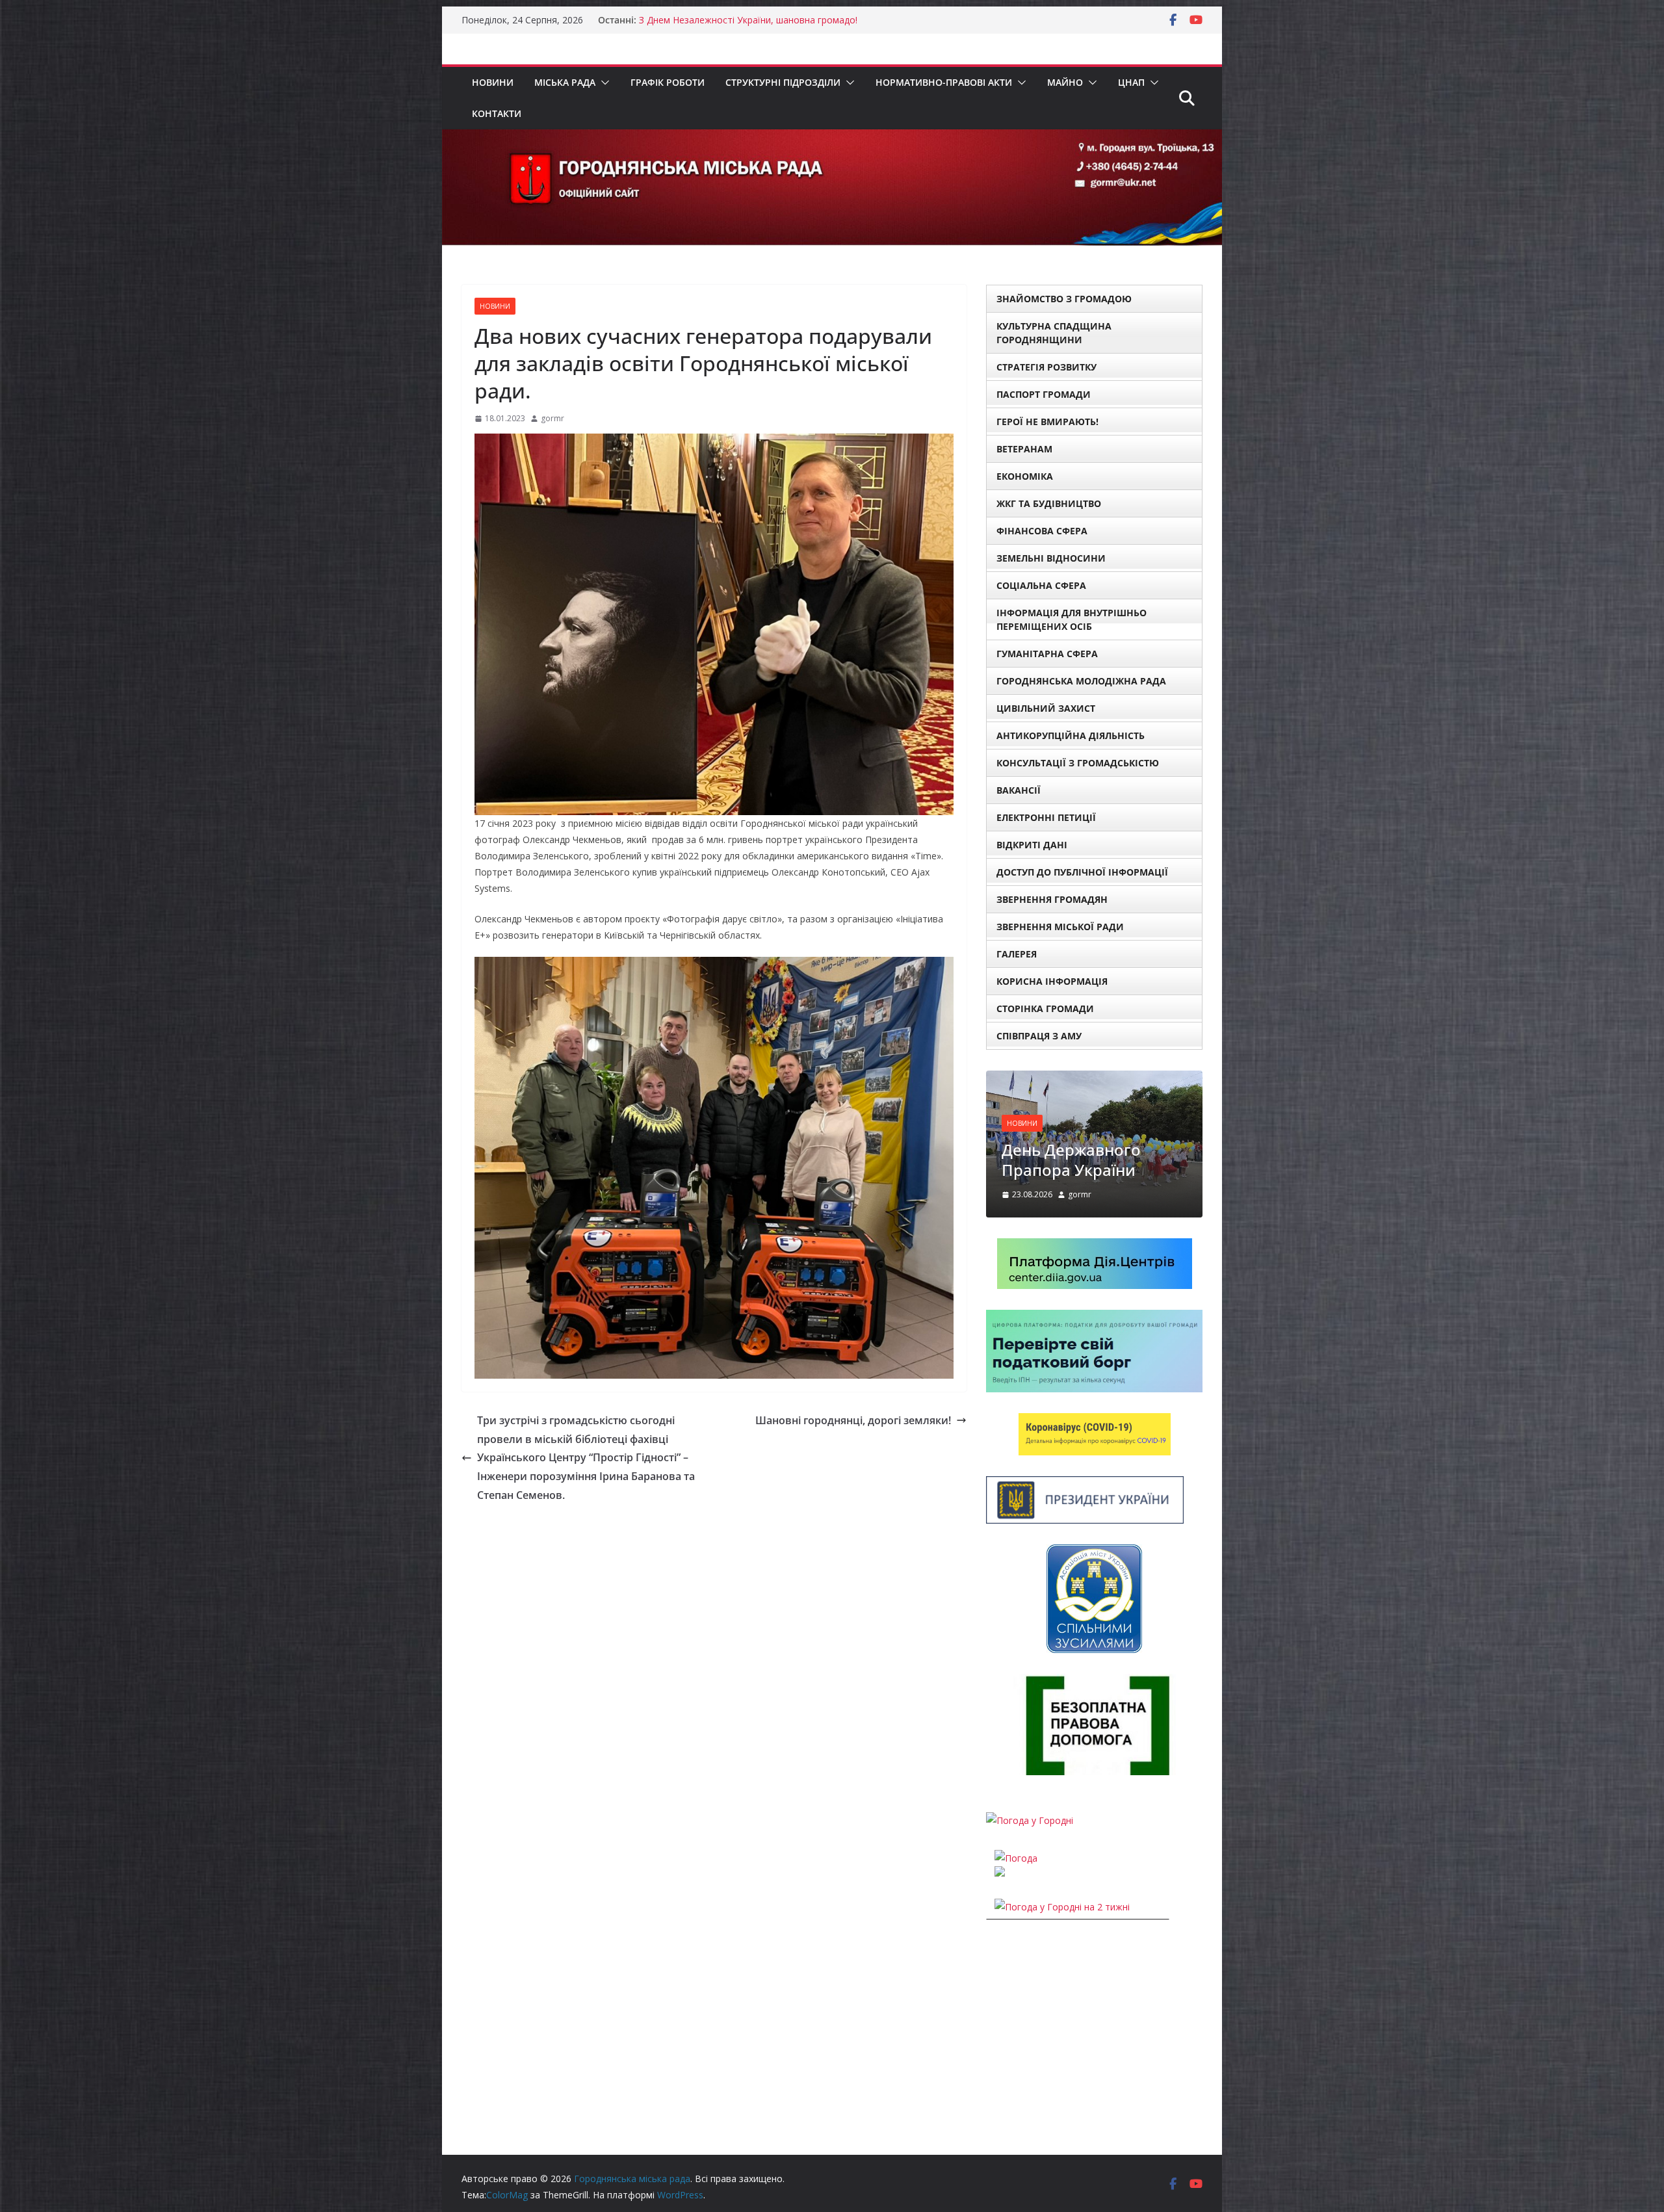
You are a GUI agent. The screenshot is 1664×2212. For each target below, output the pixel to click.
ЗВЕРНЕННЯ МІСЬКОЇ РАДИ (1060, 927)
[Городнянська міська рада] (832, 138)
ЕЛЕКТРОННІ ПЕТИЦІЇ (1046, 817)
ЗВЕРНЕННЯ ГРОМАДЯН (1052, 899)
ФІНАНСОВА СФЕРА (1042, 531)
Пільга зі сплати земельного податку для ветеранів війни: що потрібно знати (1081, 1256)
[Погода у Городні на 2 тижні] (1062, 2023)
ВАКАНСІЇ (1019, 790)
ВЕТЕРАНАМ (1024, 449)
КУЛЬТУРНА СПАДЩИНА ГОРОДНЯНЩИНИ (1054, 333)
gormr (552, 418)
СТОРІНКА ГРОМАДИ (1045, 1008)
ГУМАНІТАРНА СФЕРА (1047, 654)
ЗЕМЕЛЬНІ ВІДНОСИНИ (1051, 558)
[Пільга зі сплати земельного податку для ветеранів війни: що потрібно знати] (1094, 1079)
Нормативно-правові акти (944, 82)
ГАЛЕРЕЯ (1017, 954)
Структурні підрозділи (783, 82)
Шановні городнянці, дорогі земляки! (853, 1420)
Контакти (497, 113)
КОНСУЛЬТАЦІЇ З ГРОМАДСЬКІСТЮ (1078, 763)
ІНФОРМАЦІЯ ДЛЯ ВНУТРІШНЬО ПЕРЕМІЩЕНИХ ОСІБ (1072, 619)
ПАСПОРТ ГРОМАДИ (1044, 394)
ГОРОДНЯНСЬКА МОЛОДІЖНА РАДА (1081, 681)
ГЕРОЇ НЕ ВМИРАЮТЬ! (1047, 422)
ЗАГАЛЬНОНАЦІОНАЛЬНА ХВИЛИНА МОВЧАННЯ (747, 20)
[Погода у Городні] (1030, 1937)
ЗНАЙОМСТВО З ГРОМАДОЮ (1064, 299)
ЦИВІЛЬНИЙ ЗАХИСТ (1046, 708)
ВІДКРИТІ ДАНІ (1032, 845)
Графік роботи (668, 82)
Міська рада (565, 82)
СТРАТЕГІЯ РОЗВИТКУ (1046, 367)
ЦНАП (1131, 82)
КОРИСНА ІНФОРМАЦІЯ (1052, 981)
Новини (493, 82)
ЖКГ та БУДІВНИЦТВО (1049, 503)
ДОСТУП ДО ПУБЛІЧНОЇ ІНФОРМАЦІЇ (1082, 872)
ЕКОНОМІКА (1025, 476)
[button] (603, 83)
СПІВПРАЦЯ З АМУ (1039, 1036)
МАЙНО (1065, 82)
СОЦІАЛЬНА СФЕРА (1041, 585)
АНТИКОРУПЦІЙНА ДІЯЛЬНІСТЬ (1071, 735)
